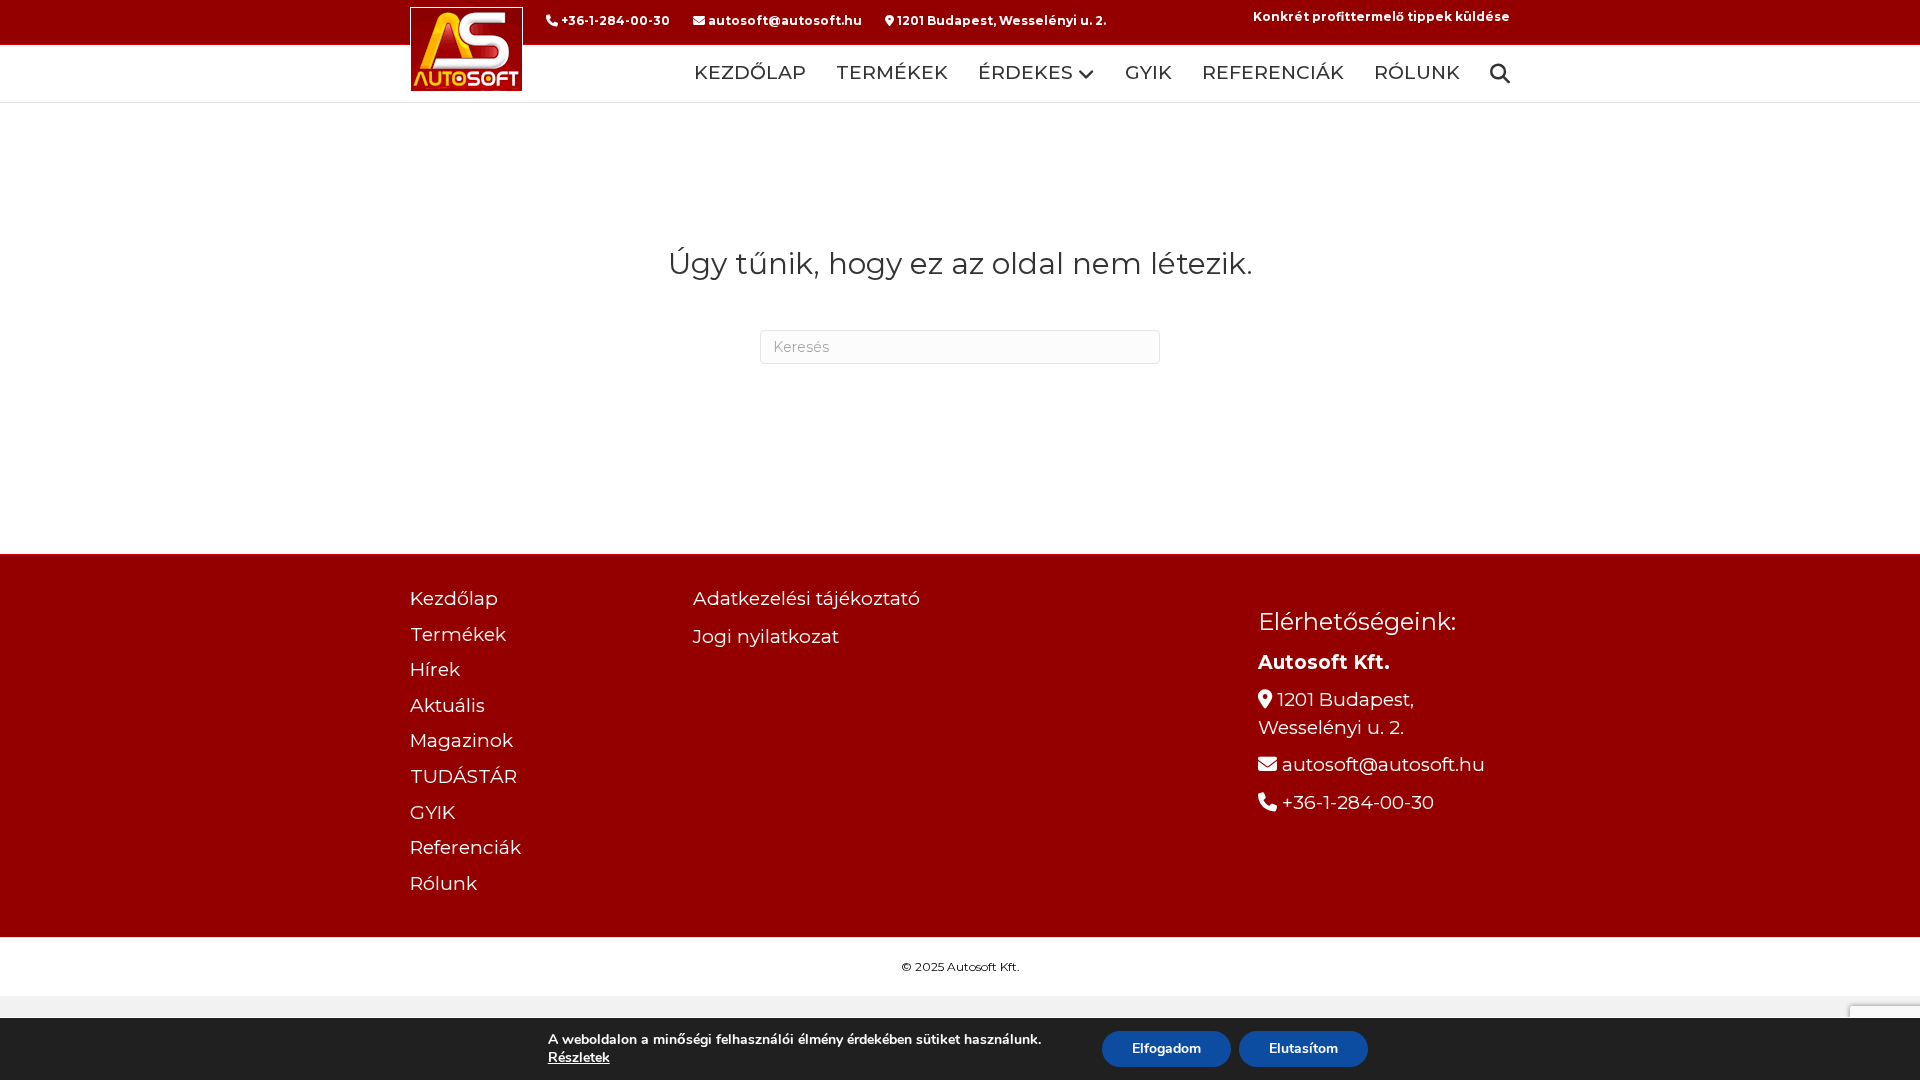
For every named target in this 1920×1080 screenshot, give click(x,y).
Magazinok (461, 740)
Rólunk (1417, 72)
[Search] (1492, 74)
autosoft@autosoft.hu (783, 20)
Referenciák (1273, 72)
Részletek (579, 1058)
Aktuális (447, 705)
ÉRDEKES (1025, 72)
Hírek (435, 669)
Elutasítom (1303, 1048)
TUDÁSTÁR (463, 776)
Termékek (892, 72)
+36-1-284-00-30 (614, 20)
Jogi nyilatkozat (766, 636)
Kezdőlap (750, 72)
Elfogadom (1166, 1048)
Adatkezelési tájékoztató (806, 598)
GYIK (1148, 72)
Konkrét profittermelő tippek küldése (1381, 16)
